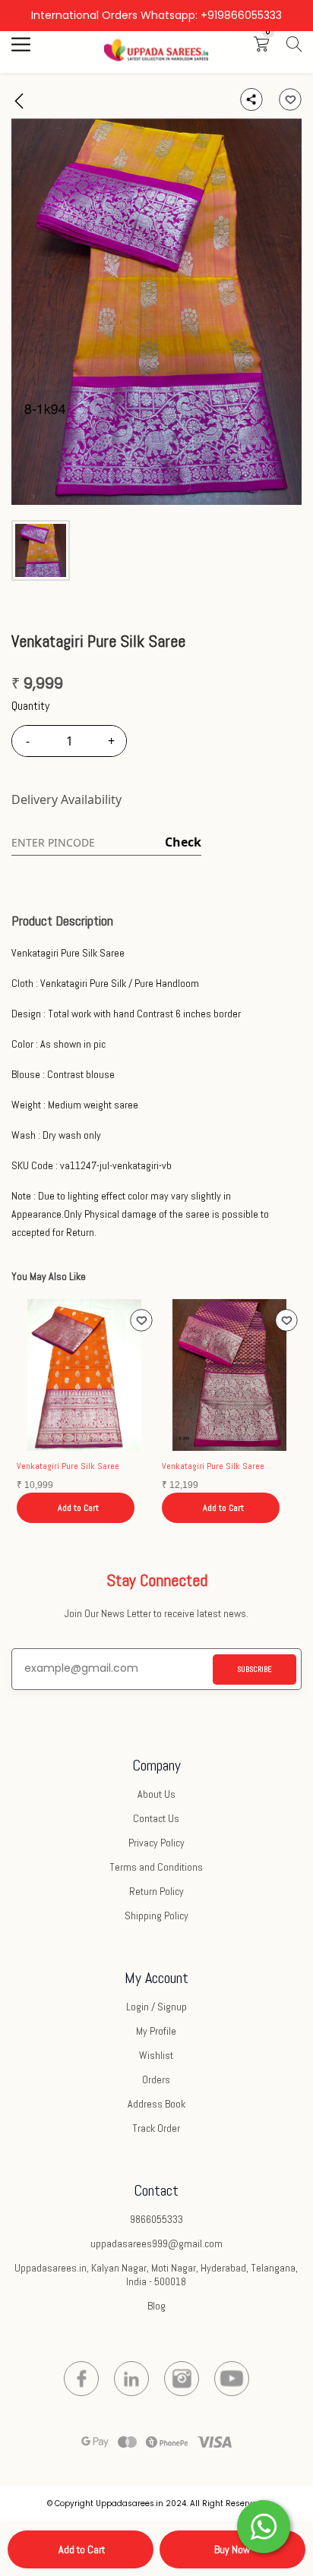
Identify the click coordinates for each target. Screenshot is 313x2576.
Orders (156, 2079)
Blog (156, 2306)
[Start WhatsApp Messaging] (264, 2525)
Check (183, 842)
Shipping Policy (156, 1915)
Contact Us (156, 1818)
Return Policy (156, 1891)
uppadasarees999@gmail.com (156, 2243)
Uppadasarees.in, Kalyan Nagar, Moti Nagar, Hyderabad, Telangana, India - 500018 (156, 2275)
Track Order (156, 2128)
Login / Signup (156, 2007)
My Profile (156, 2031)
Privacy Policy (156, 1843)
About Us (156, 1794)
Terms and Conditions (156, 1867)
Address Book (156, 2104)
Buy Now (232, 2549)
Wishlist (156, 2055)
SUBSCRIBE (255, 1669)
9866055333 (156, 2219)
